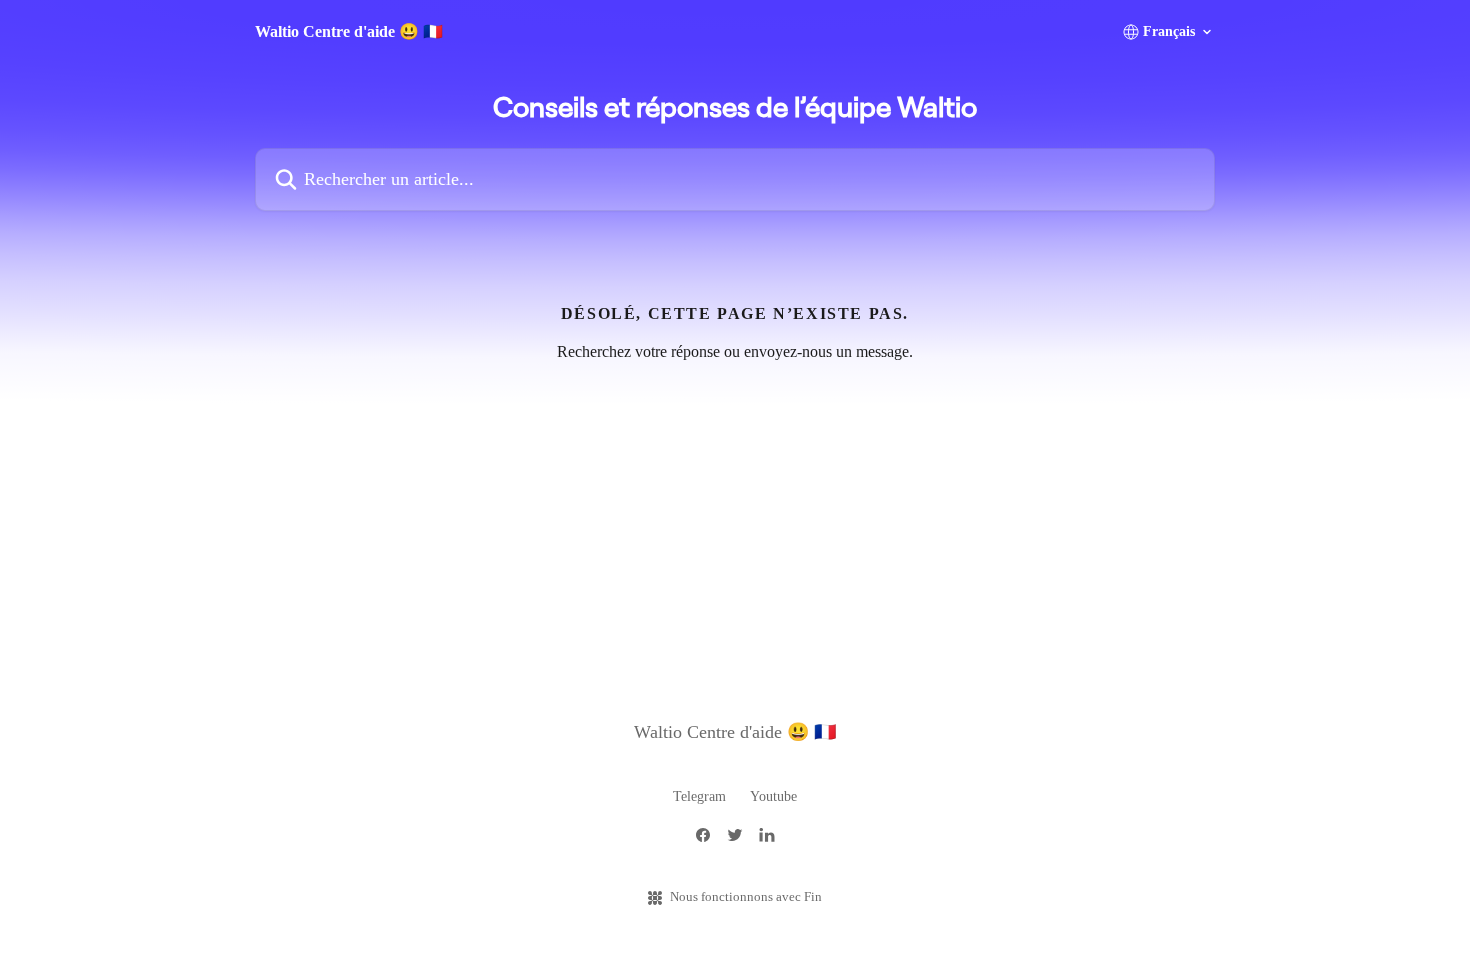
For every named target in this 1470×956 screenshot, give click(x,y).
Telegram (699, 796)
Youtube (773, 796)
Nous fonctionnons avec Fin (746, 896)
